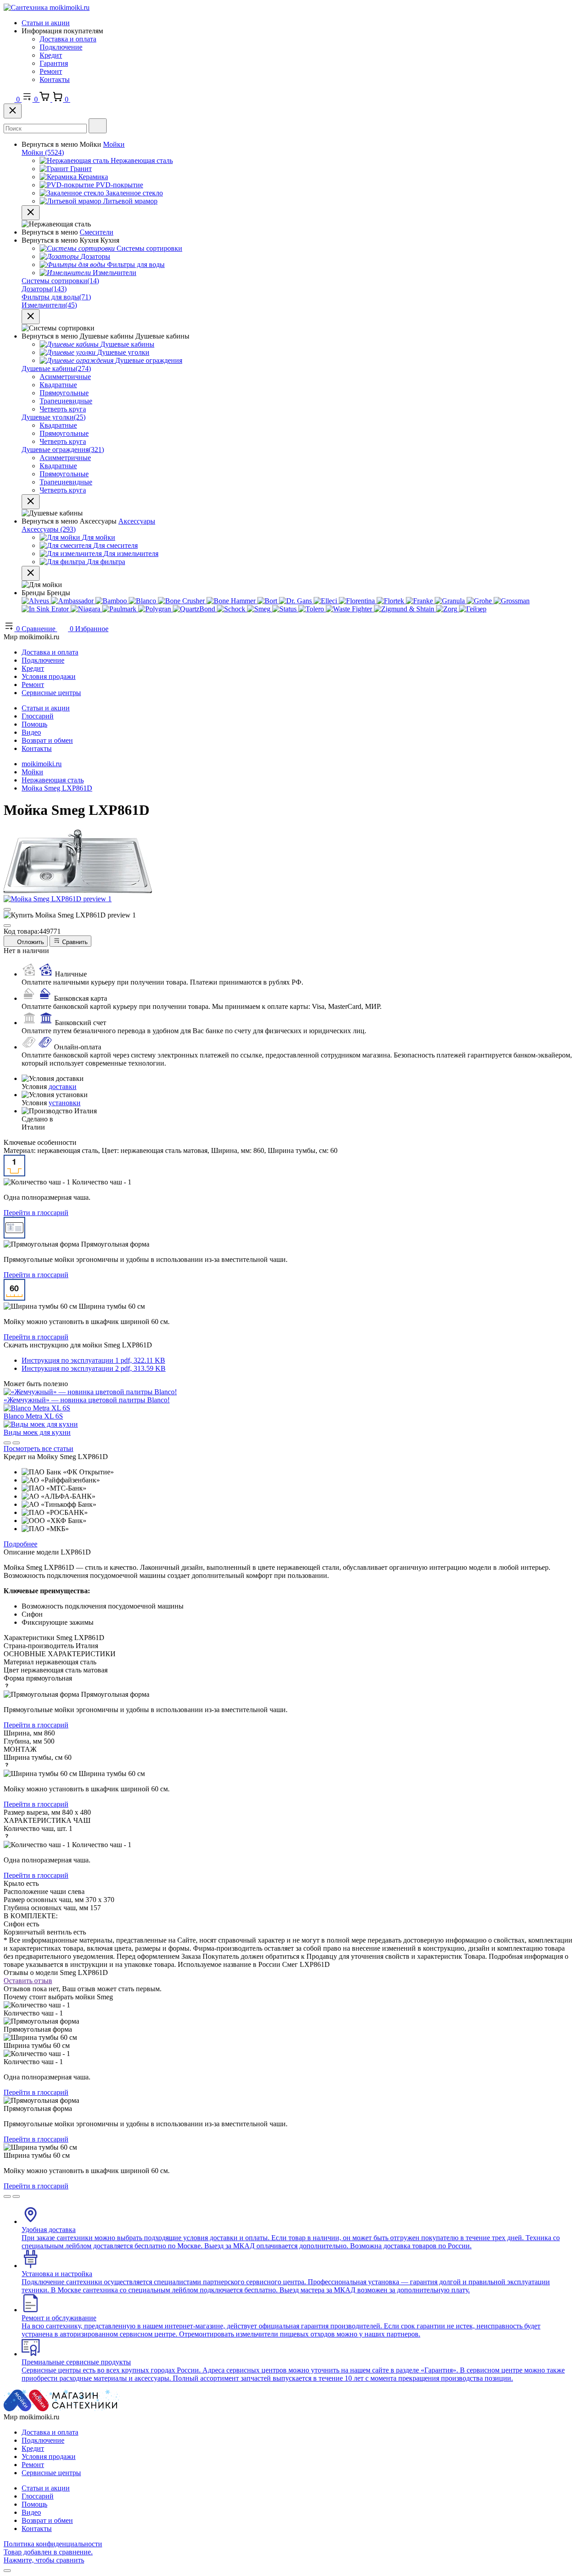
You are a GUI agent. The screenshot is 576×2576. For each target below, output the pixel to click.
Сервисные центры (51, 693)
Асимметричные (65, 377)
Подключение (61, 47)
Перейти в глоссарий (36, 1213)
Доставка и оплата (68, 39)
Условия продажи (49, 676)
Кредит (51, 55)
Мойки (114, 144)
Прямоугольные (64, 393)
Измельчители (49, 305)
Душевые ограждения (63, 450)
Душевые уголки (54, 417)
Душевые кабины (56, 368)
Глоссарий (38, 716)
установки (65, 1103)
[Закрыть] (13, 111)
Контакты (55, 79)
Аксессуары (137, 521)
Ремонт (51, 71)
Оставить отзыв (28, 1981)
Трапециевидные (66, 401)
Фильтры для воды (56, 297)
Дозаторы (44, 289)
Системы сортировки (60, 281)
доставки (63, 1087)
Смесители (97, 232)
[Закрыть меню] (31, 213)
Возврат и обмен (47, 740)
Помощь (34, 724)
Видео (31, 732)
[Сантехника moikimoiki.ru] (47, 7)
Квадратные (58, 385)
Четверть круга (63, 409)
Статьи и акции (46, 23)
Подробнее (20, 1544)
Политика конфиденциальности (53, 2544)
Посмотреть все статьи (38, 1448)
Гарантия (54, 63)
